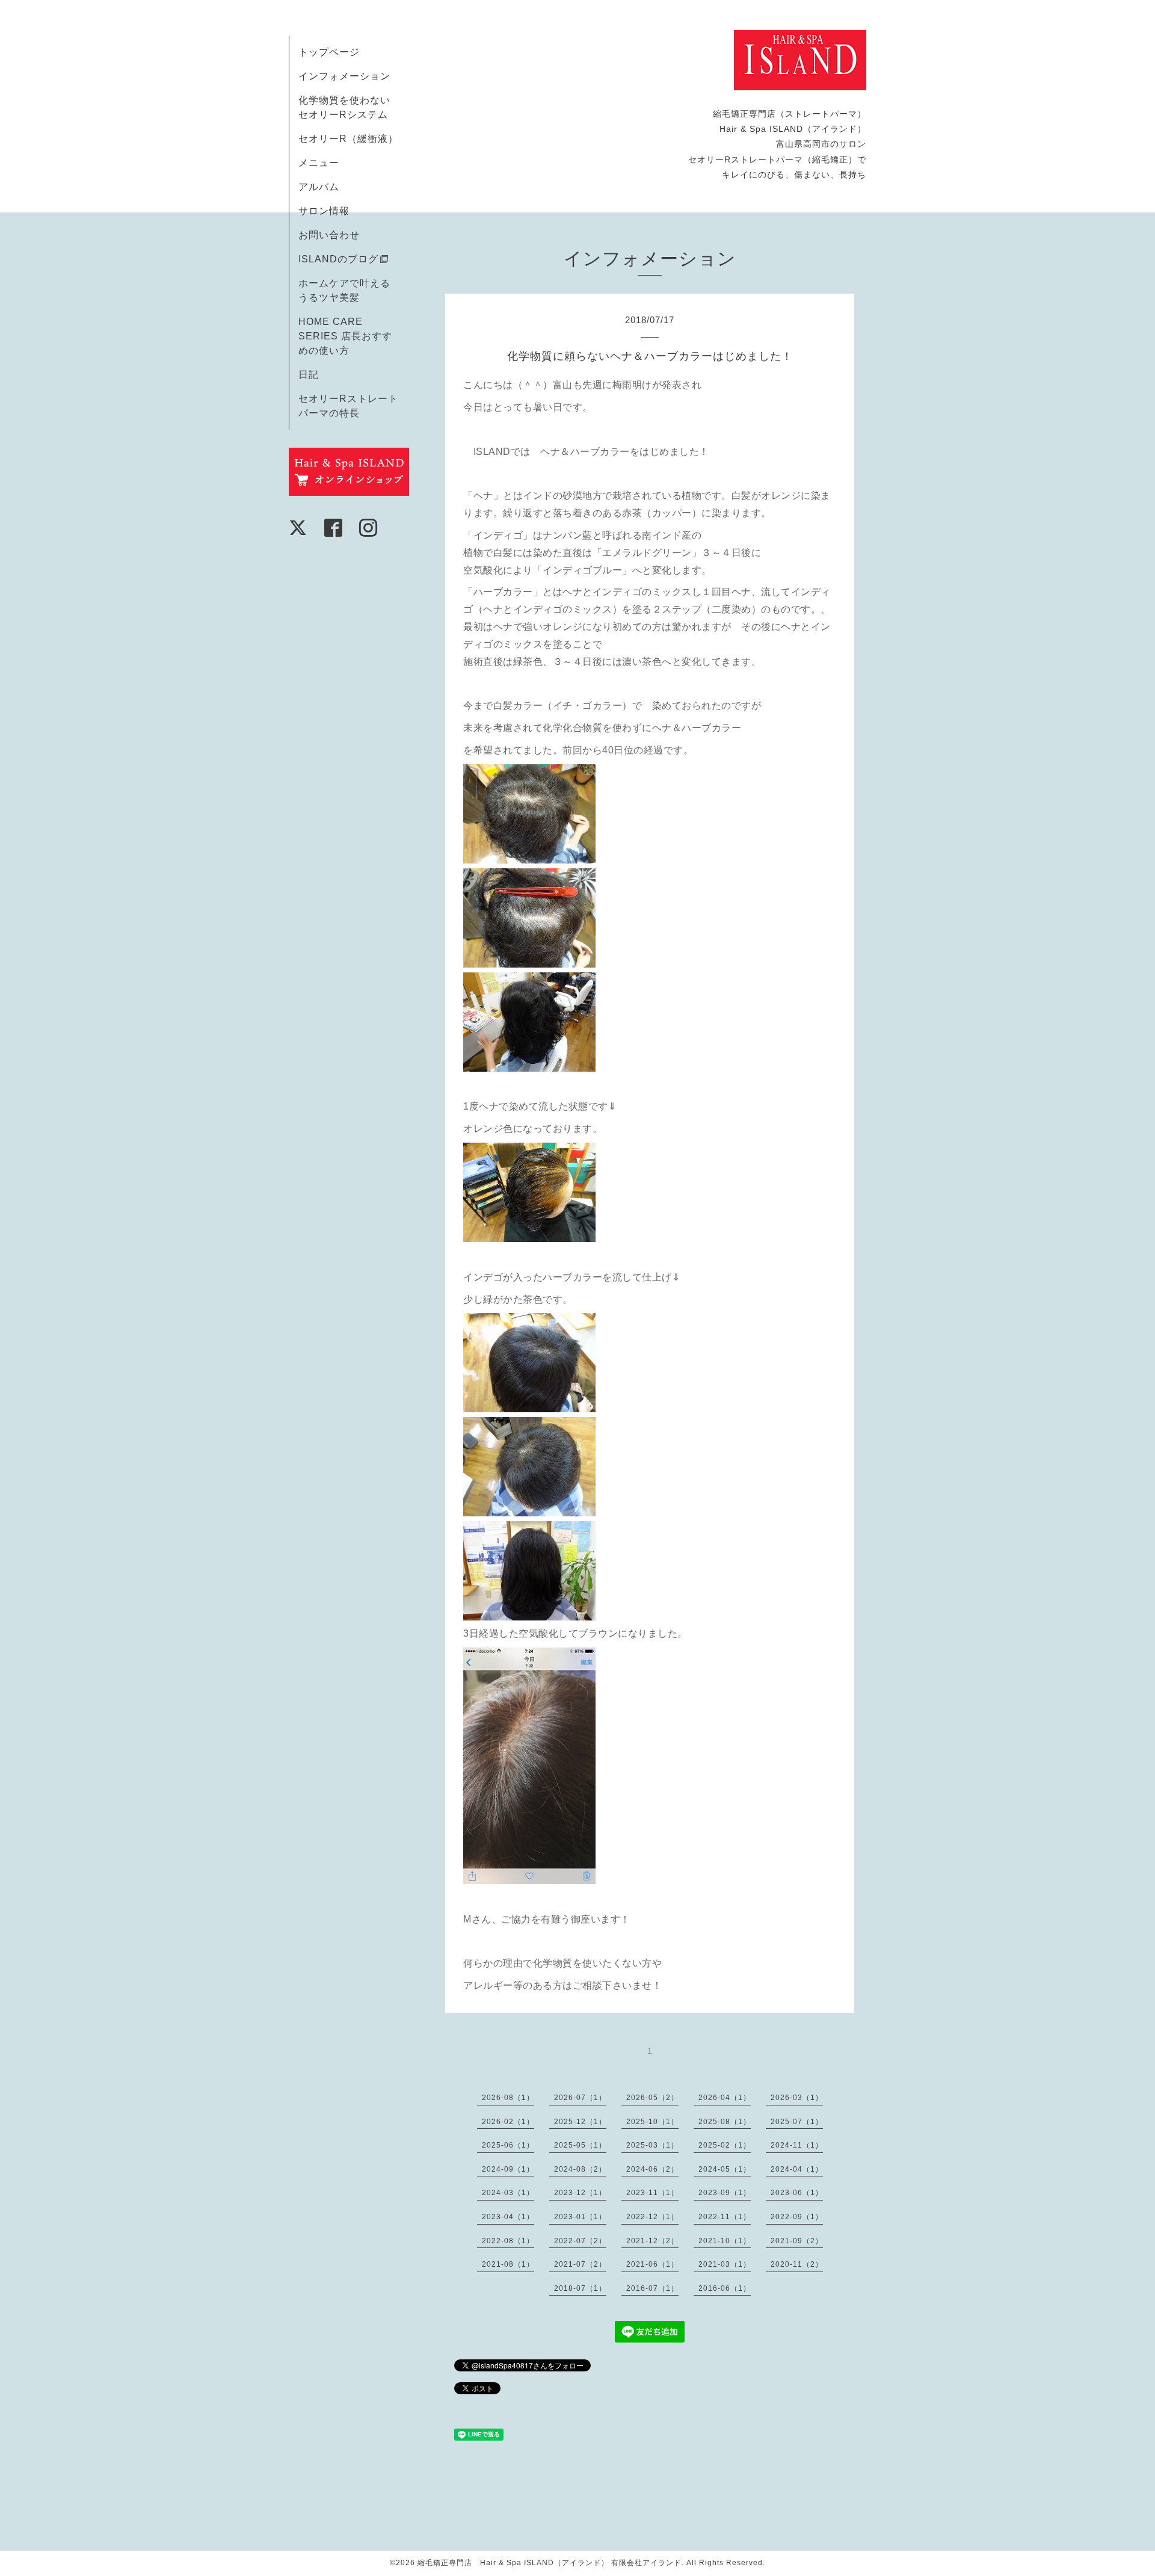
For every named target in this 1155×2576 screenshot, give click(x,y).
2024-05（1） (725, 2169)
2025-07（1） (797, 2122)
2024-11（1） (797, 2145)
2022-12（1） (652, 2217)
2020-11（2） (797, 2264)
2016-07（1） (652, 2288)
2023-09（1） (725, 2193)
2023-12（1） (580, 2193)
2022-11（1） (725, 2217)
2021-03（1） (725, 2264)
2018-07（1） (580, 2288)
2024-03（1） (508, 2193)
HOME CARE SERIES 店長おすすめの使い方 (345, 336)
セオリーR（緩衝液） (348, 139)
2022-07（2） (580, 2241)
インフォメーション (344, 76)
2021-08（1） (508, 2264)
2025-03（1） (652, 2145)
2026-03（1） (797, 2098)
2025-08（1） (725, 2122)
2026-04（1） (725, 2098)
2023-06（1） (797, 2193)
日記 (309, 375)
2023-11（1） (652, 2193)
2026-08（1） (508, 2098)
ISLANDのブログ (338, 259)
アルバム (319, 187)
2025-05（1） (580, 2145)
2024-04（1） (797, 2169)
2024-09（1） (508, 2169)
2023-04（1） (508, 2217)
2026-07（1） (580, 2098)
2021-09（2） (797, 2241)
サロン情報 (324, 211)
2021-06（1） (652, 2264)
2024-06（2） (652, 2169)
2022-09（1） (797, 2217)
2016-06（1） (725, 2288)
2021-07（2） (580, 2264)
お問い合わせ (329, 235)
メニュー (319, 163)
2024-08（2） (580, 2169)
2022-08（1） (508, 2241)
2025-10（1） (652, 2122)
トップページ (329, 52)
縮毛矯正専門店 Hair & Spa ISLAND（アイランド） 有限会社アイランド (550, 2563)
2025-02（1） (725, 2145)
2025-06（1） (508, 2145)
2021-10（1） (725, 2241)
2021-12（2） (652, 2241)
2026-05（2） (652, 2098)
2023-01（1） (580, 2217)
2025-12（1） (580, 2122)
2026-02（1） (508, 2122)
